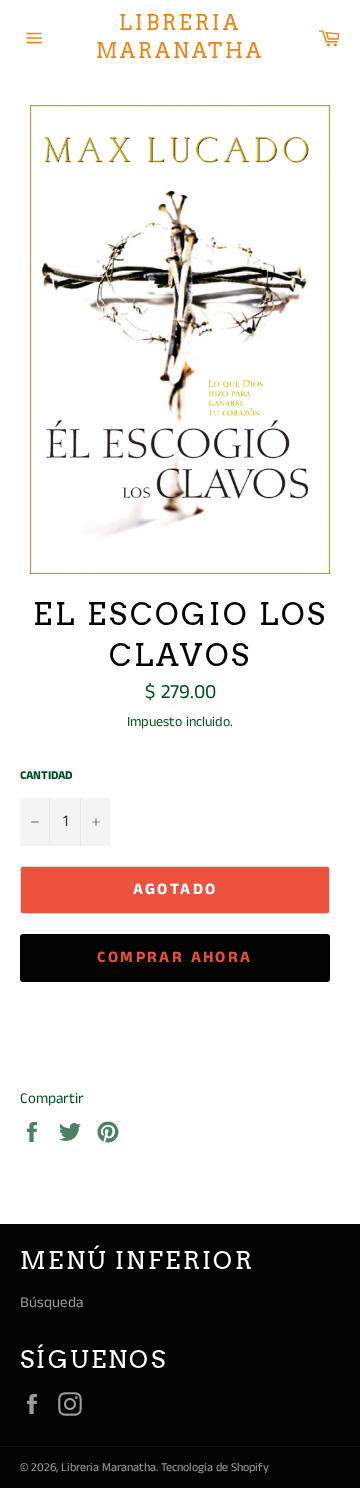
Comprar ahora (174, 957)
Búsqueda (51, 1302)
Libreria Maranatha (180, 37)
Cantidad (46, 776)
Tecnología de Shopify (215, 1467)
